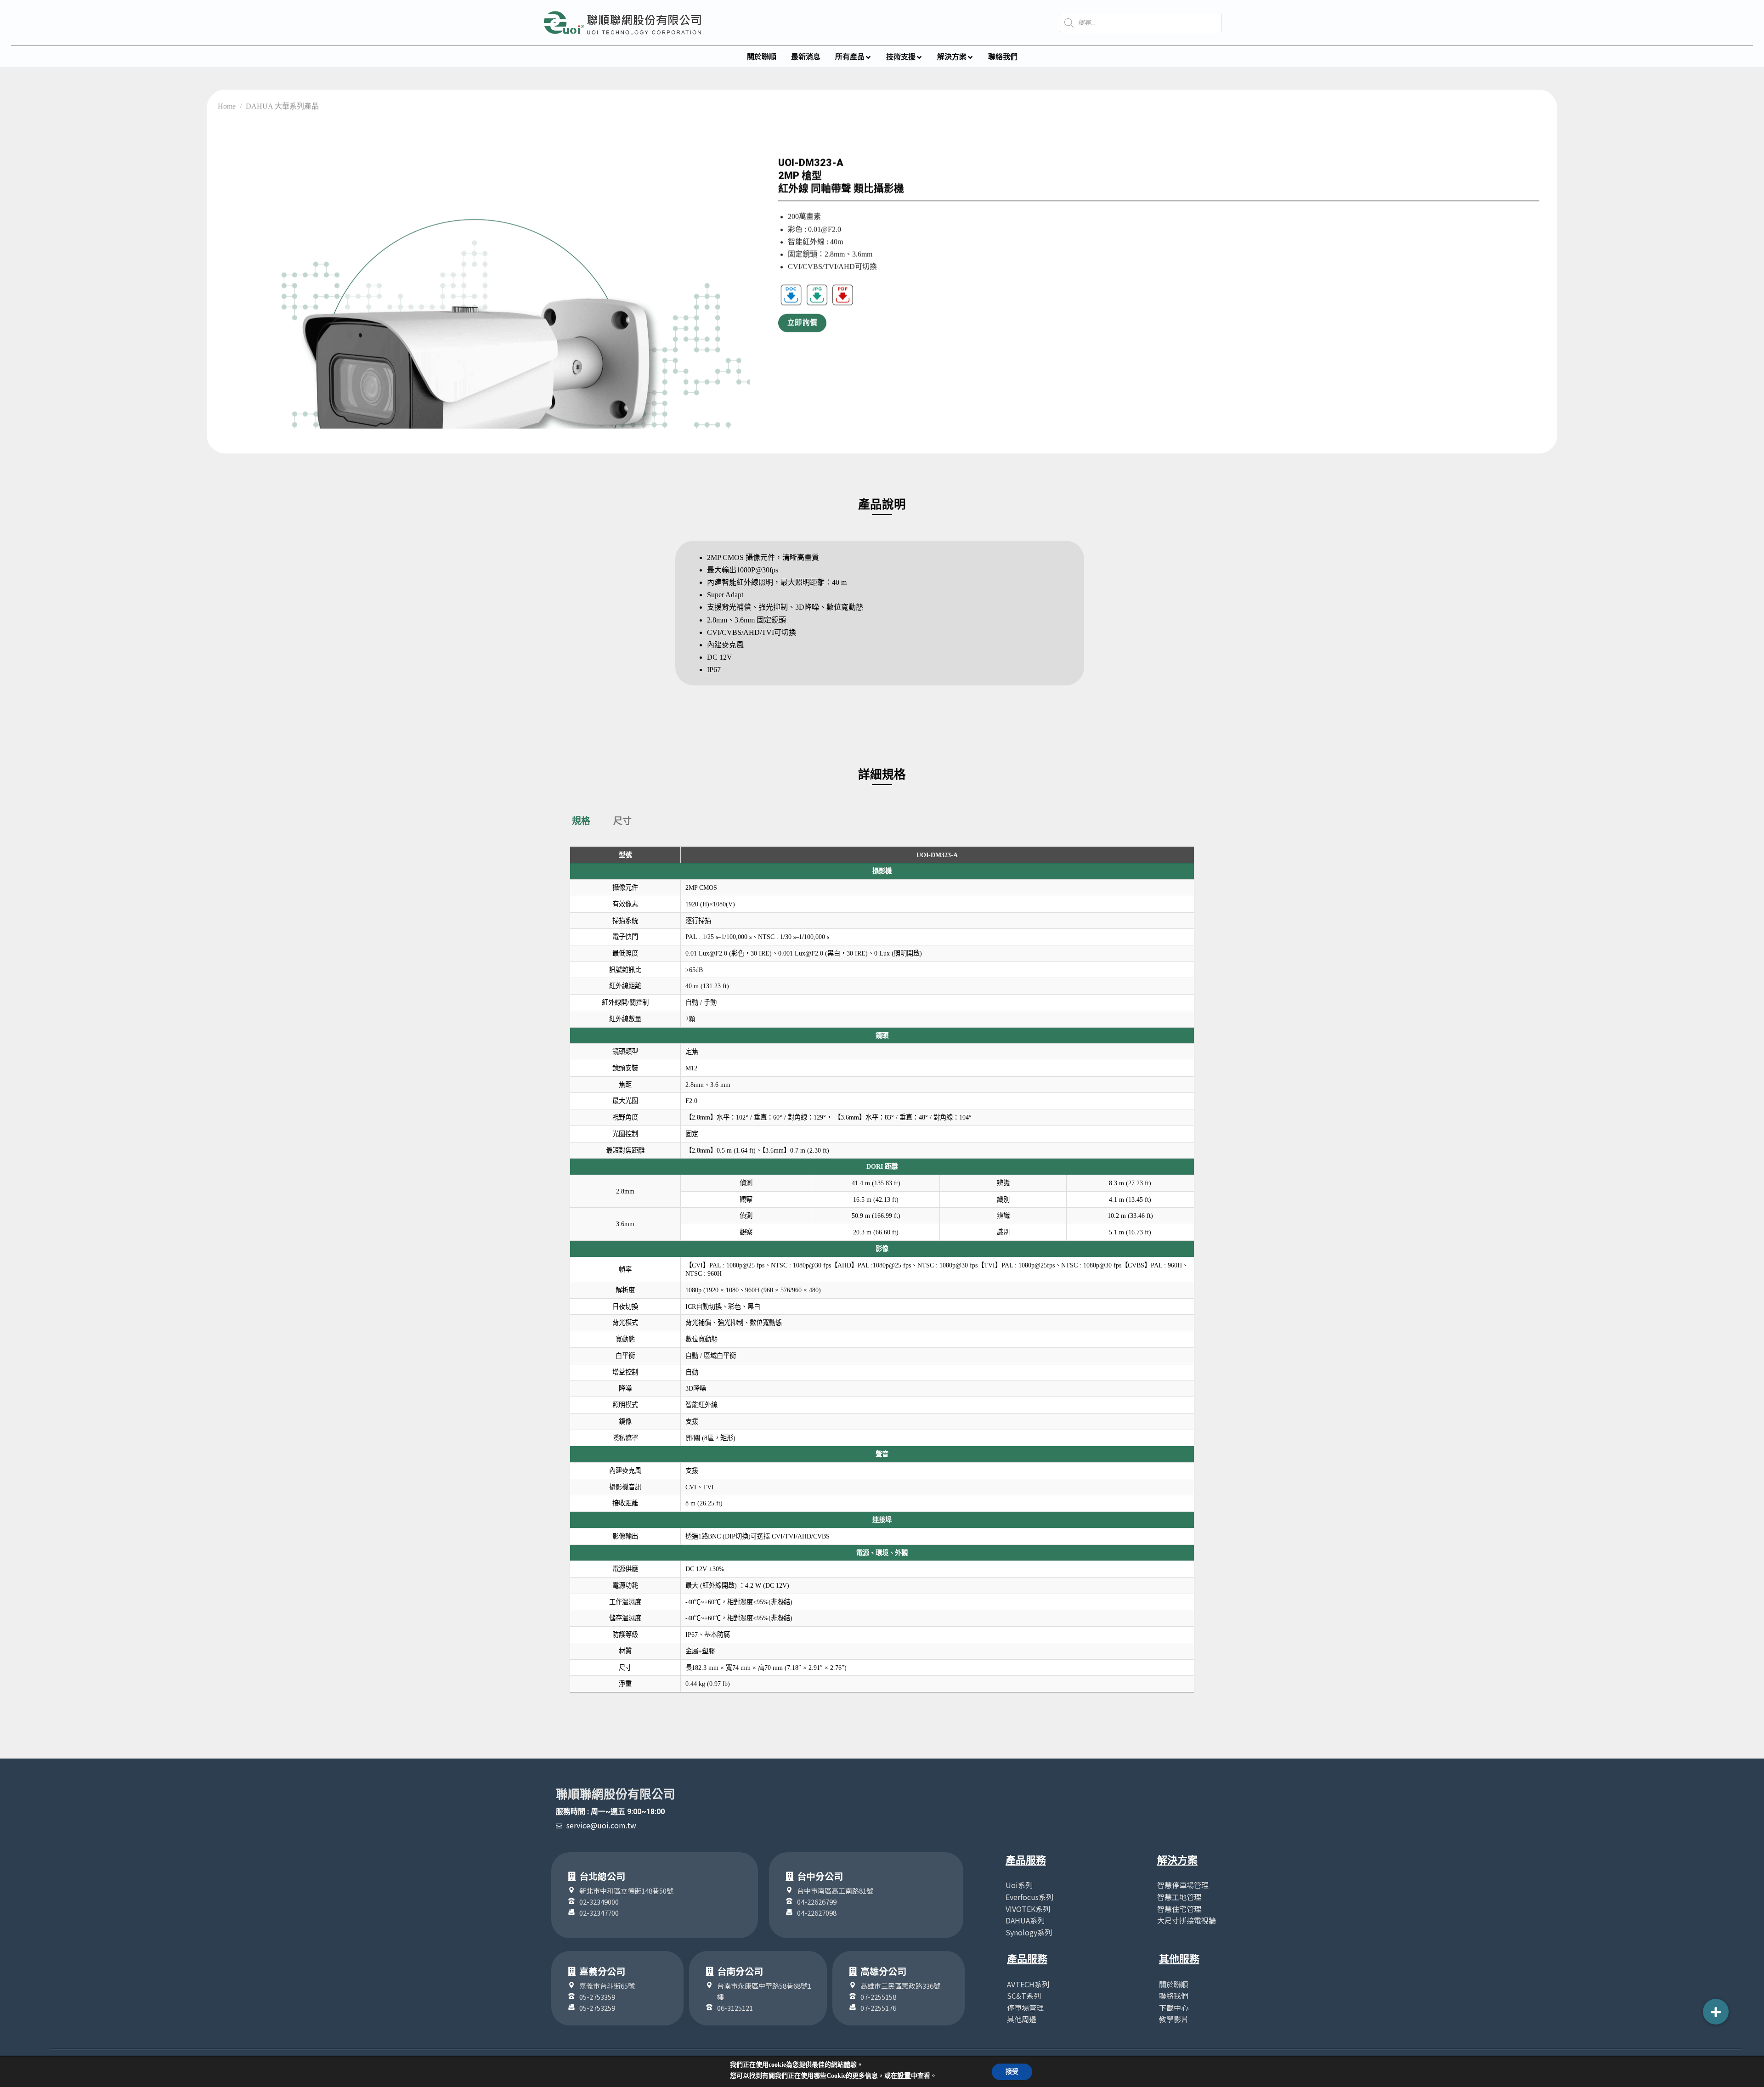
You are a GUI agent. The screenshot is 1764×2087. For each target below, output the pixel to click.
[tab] (581, 821)
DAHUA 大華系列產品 (282, 106)
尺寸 (622, 821)
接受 (1012, 2072)
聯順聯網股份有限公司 (616, 1794)
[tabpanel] (882, 1270)
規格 (581, 821)
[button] (1716, 2012)
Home (227, 106)
